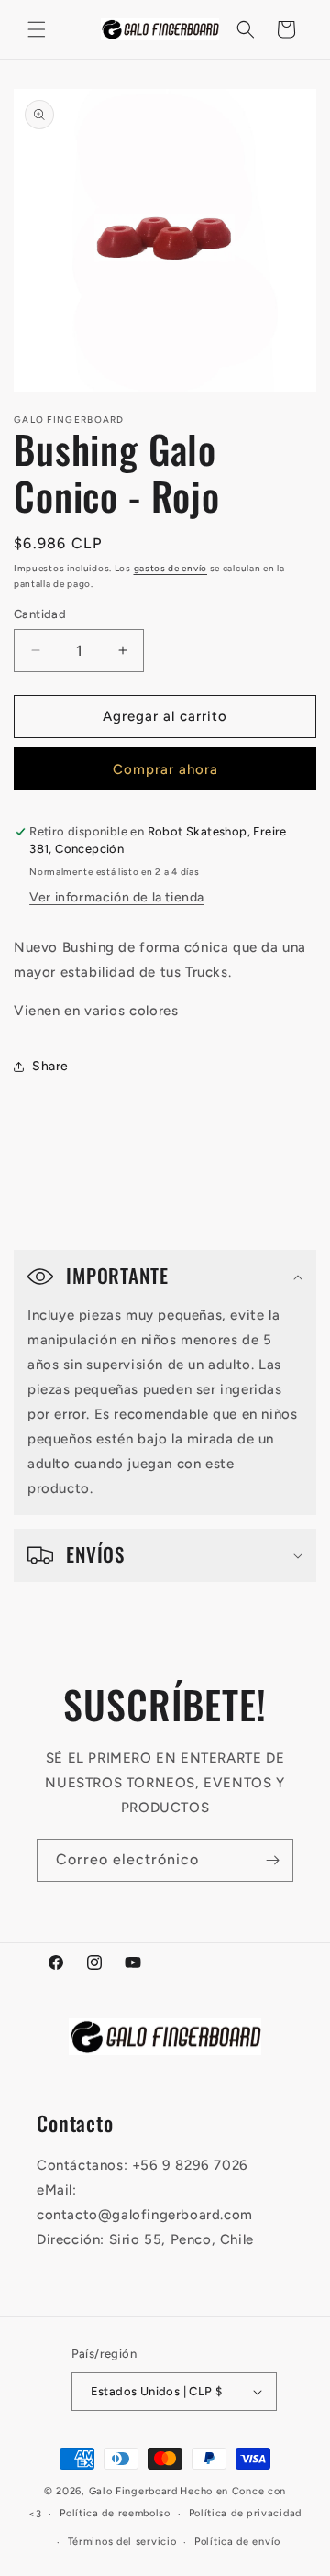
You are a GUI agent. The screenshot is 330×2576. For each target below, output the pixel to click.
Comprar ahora (165, 769)
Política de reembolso (115, 2513)
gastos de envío (171, 568)
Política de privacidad (245, 2513)
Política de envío (237, 2542)
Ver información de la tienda (117, 897)
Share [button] (50, 1066)
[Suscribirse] (272, 1860)
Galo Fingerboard (133, 2491)
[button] (37, 29)
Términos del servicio (122, 2542)
